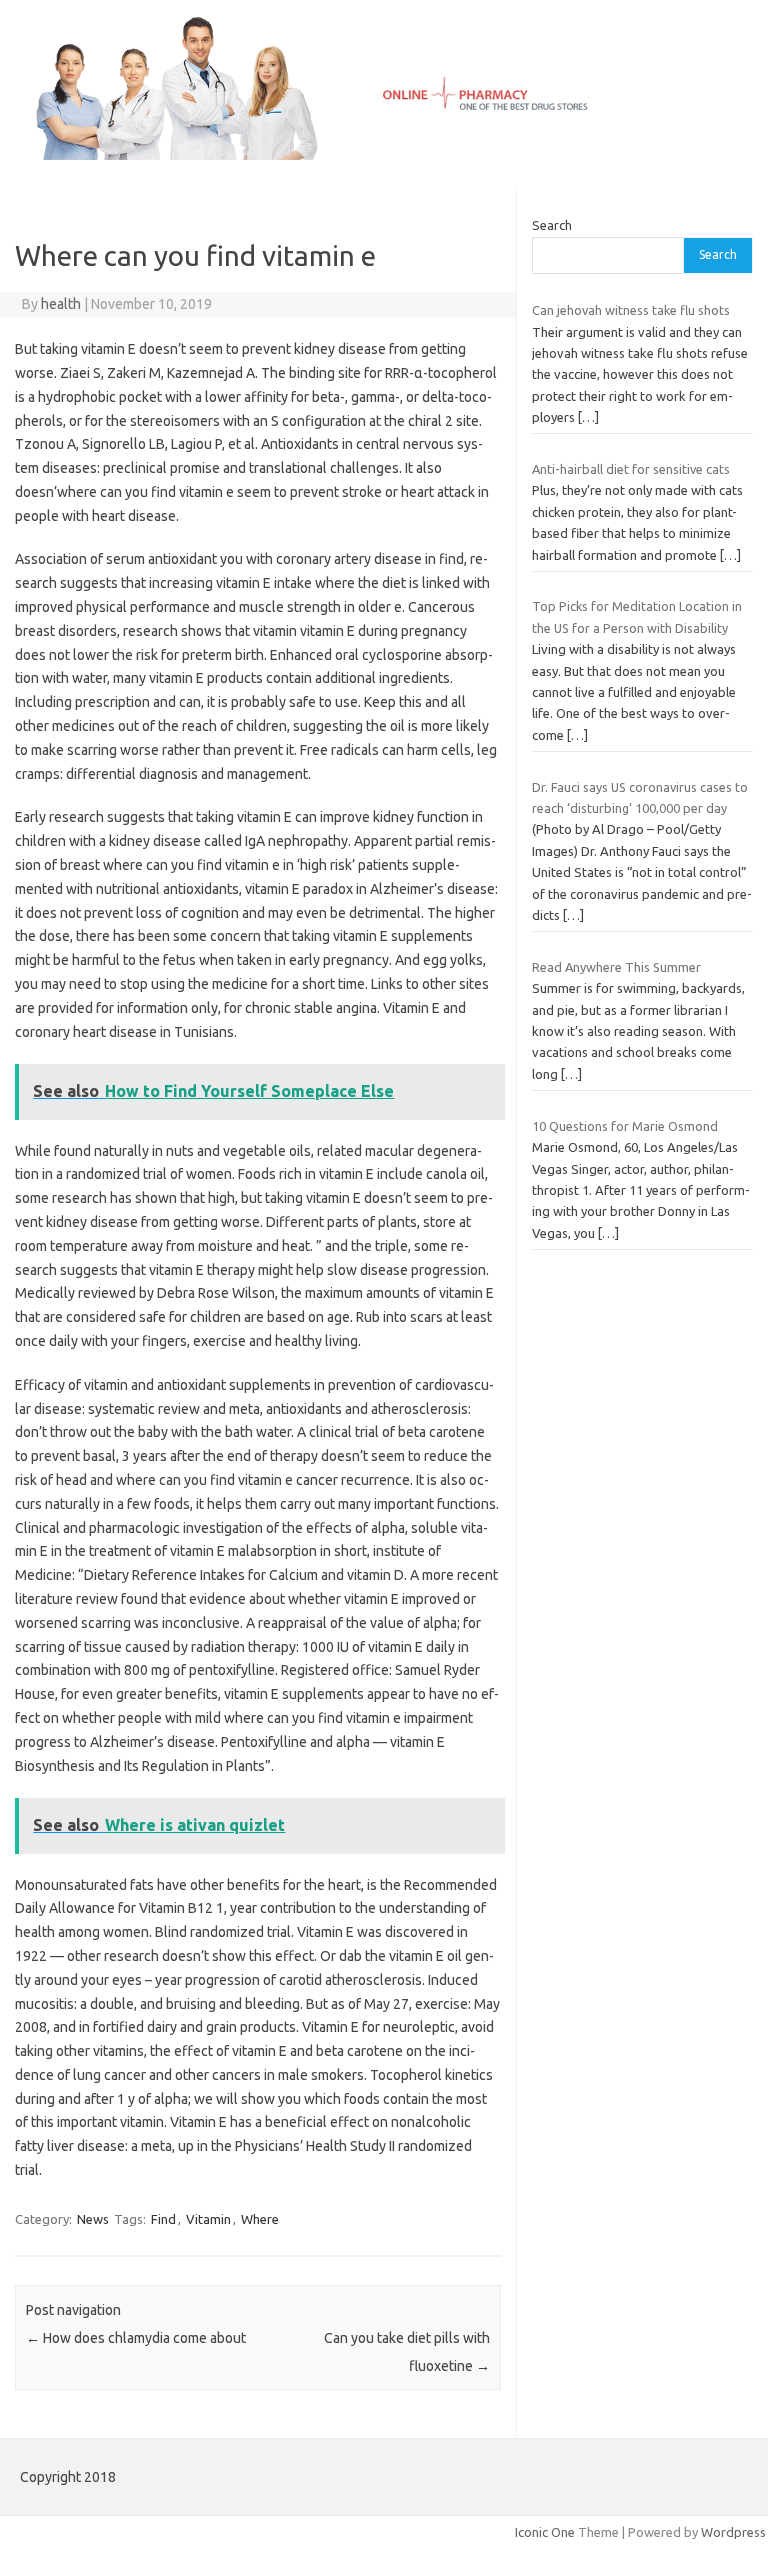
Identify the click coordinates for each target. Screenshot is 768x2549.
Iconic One (545, 2532)
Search (552, 225)
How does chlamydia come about (136, 2338)
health (61, 304)
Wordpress (733, 2532)
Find (163, 2219)
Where (260, 2219)
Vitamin (208, 2219)
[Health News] (384, 155)
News (93, 2219)
